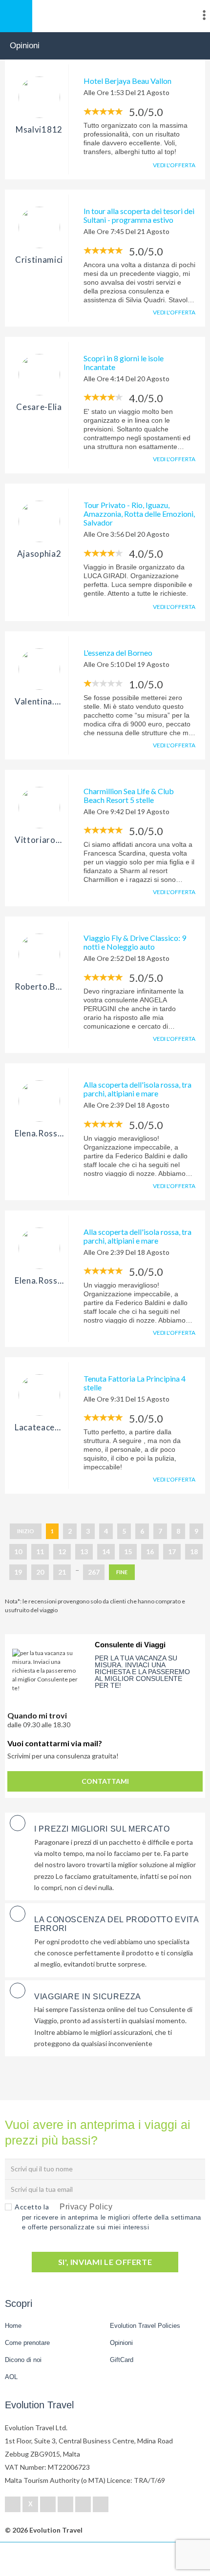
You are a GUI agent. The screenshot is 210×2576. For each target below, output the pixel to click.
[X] (30, 2504)
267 (94, 1572)
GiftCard (122, 2360)
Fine (122, 1572)
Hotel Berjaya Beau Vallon (127, 81)
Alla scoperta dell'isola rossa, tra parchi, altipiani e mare (137, 1089)
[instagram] (101, 2504)
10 (18, 1551)
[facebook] (13, 2504)
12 (62, 1551)
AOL (12, 2377)
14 (106, 1551)
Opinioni (121, 2343)
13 (84, 1551)
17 (172, 1551)
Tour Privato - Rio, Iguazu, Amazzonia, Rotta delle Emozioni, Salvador (139, 514)
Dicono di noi (23, 2360)
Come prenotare (27, 2343)
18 (194, 1551)
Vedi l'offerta (174, 165)
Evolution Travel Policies (145, 2326)
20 (40, 1572)
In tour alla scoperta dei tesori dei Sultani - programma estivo (139, 215)
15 (128, 1551)
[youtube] (83, 2504)
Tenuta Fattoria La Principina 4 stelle (135, 1383)
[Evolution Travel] (105, 17)
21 (62, 1572)
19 (18, 1572)
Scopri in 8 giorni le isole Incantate (124, 362)
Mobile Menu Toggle (16, 16)
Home (13, 2326)
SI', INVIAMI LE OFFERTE (105, 2262)
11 (40, 1551)
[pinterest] (65, 2504)
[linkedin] (48, 2504)
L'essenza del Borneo (118, 653)
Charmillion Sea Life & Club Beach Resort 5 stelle (129, 795)
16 (150, 1551)
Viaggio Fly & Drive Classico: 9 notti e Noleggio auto (135, 942)
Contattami (105, 1781)
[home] (44, 2559)
